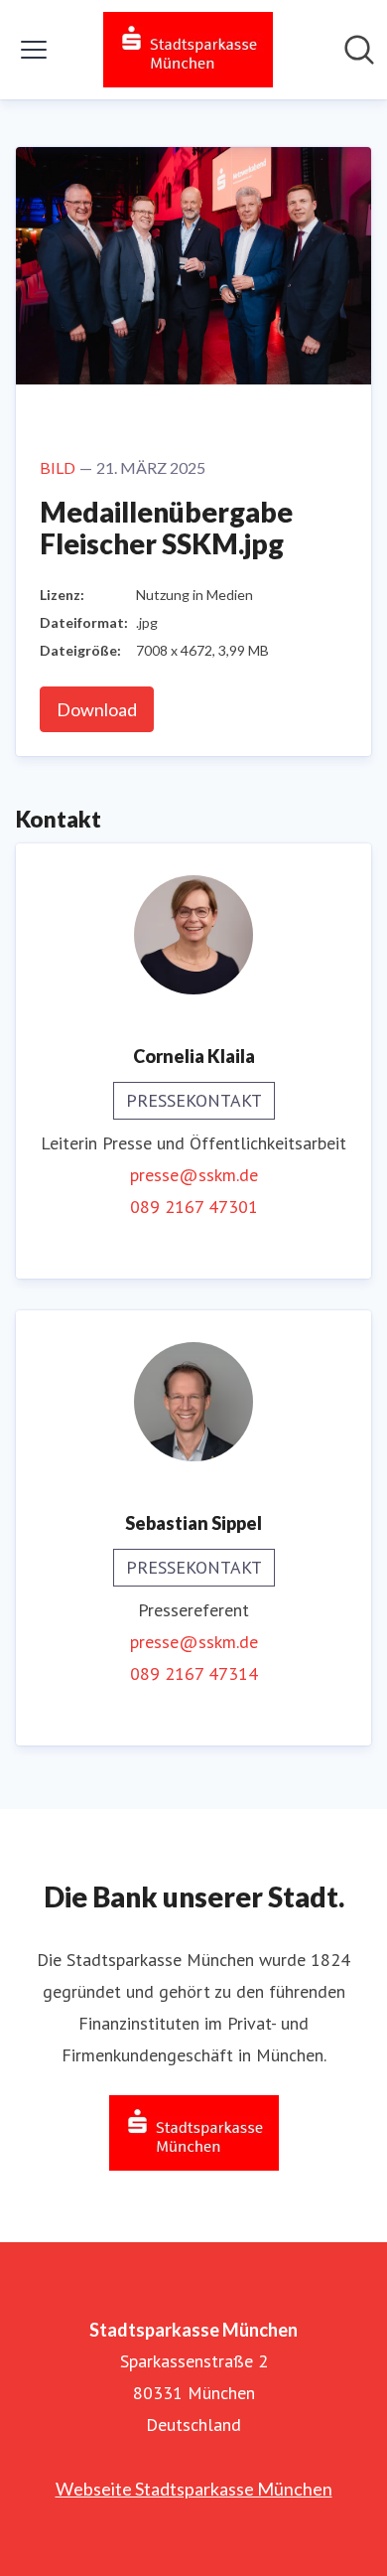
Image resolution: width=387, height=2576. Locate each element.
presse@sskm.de (194, 1175)
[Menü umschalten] (34, 50)
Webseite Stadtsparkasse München (194, 2489)
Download (97, 709)
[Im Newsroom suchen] (359, 50)
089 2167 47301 (194, 1207)
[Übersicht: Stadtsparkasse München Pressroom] (188, 50)
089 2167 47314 (194, 1673)
